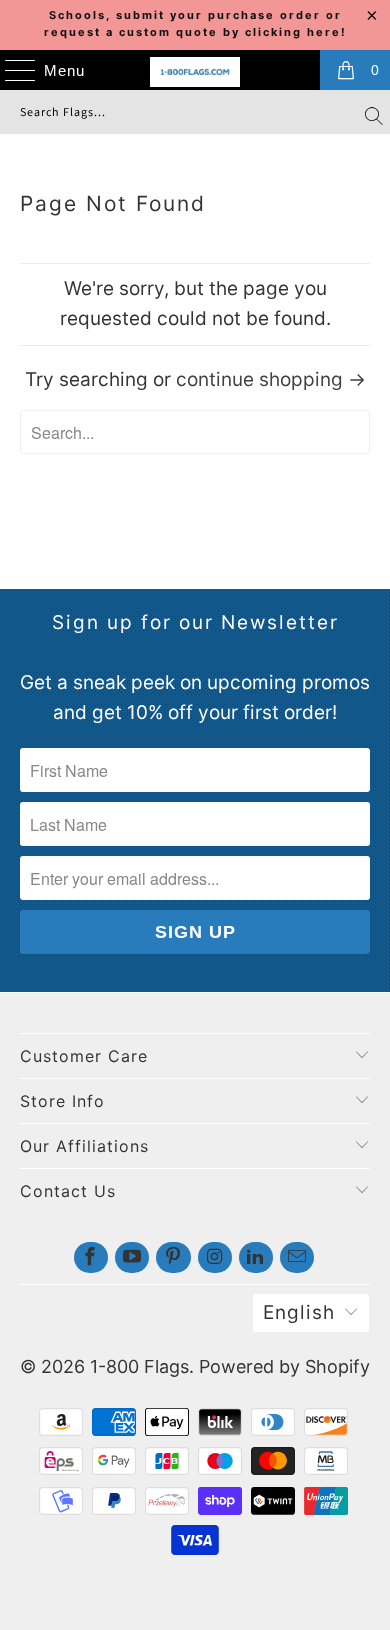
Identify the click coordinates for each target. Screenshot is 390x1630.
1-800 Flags (139, 1366)
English (299, 1312)
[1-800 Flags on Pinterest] (173, 1257)
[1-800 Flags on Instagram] (215, 1257)
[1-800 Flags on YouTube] (132, 1257)
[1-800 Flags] (195, 72)
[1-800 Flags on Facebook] (91, 1257)
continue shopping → (271, 379)
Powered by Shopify (284, 1366)
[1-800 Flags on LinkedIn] (256, 1257)
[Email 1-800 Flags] (297, 1257)
